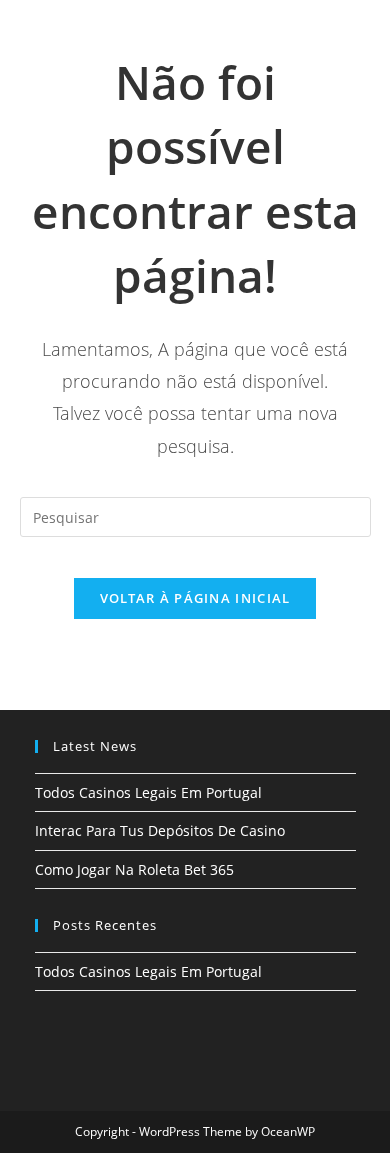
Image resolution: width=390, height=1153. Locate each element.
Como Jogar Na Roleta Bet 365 (134, 869)
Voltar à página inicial (195, 598)
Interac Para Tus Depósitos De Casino (160, 830)
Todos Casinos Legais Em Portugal (148, 792)
